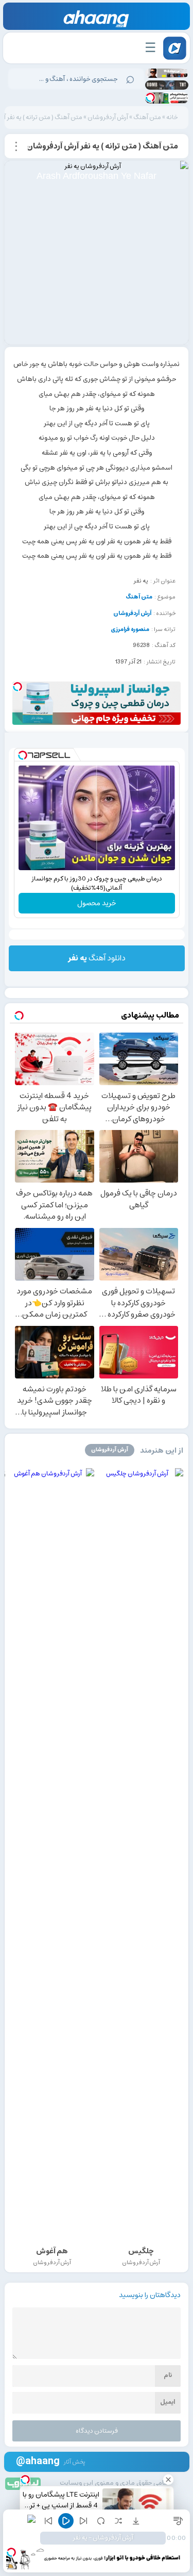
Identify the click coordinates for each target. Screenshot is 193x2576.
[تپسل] (150, 97)
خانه (172, 117)
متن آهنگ (147, 117)
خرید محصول (97, 903)
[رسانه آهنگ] (97, 19)
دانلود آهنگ (97, 958)
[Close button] (168, 2480)
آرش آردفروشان (108, 117)
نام (168, 2375)
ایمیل (168, 2402)
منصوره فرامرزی (130, 629)
